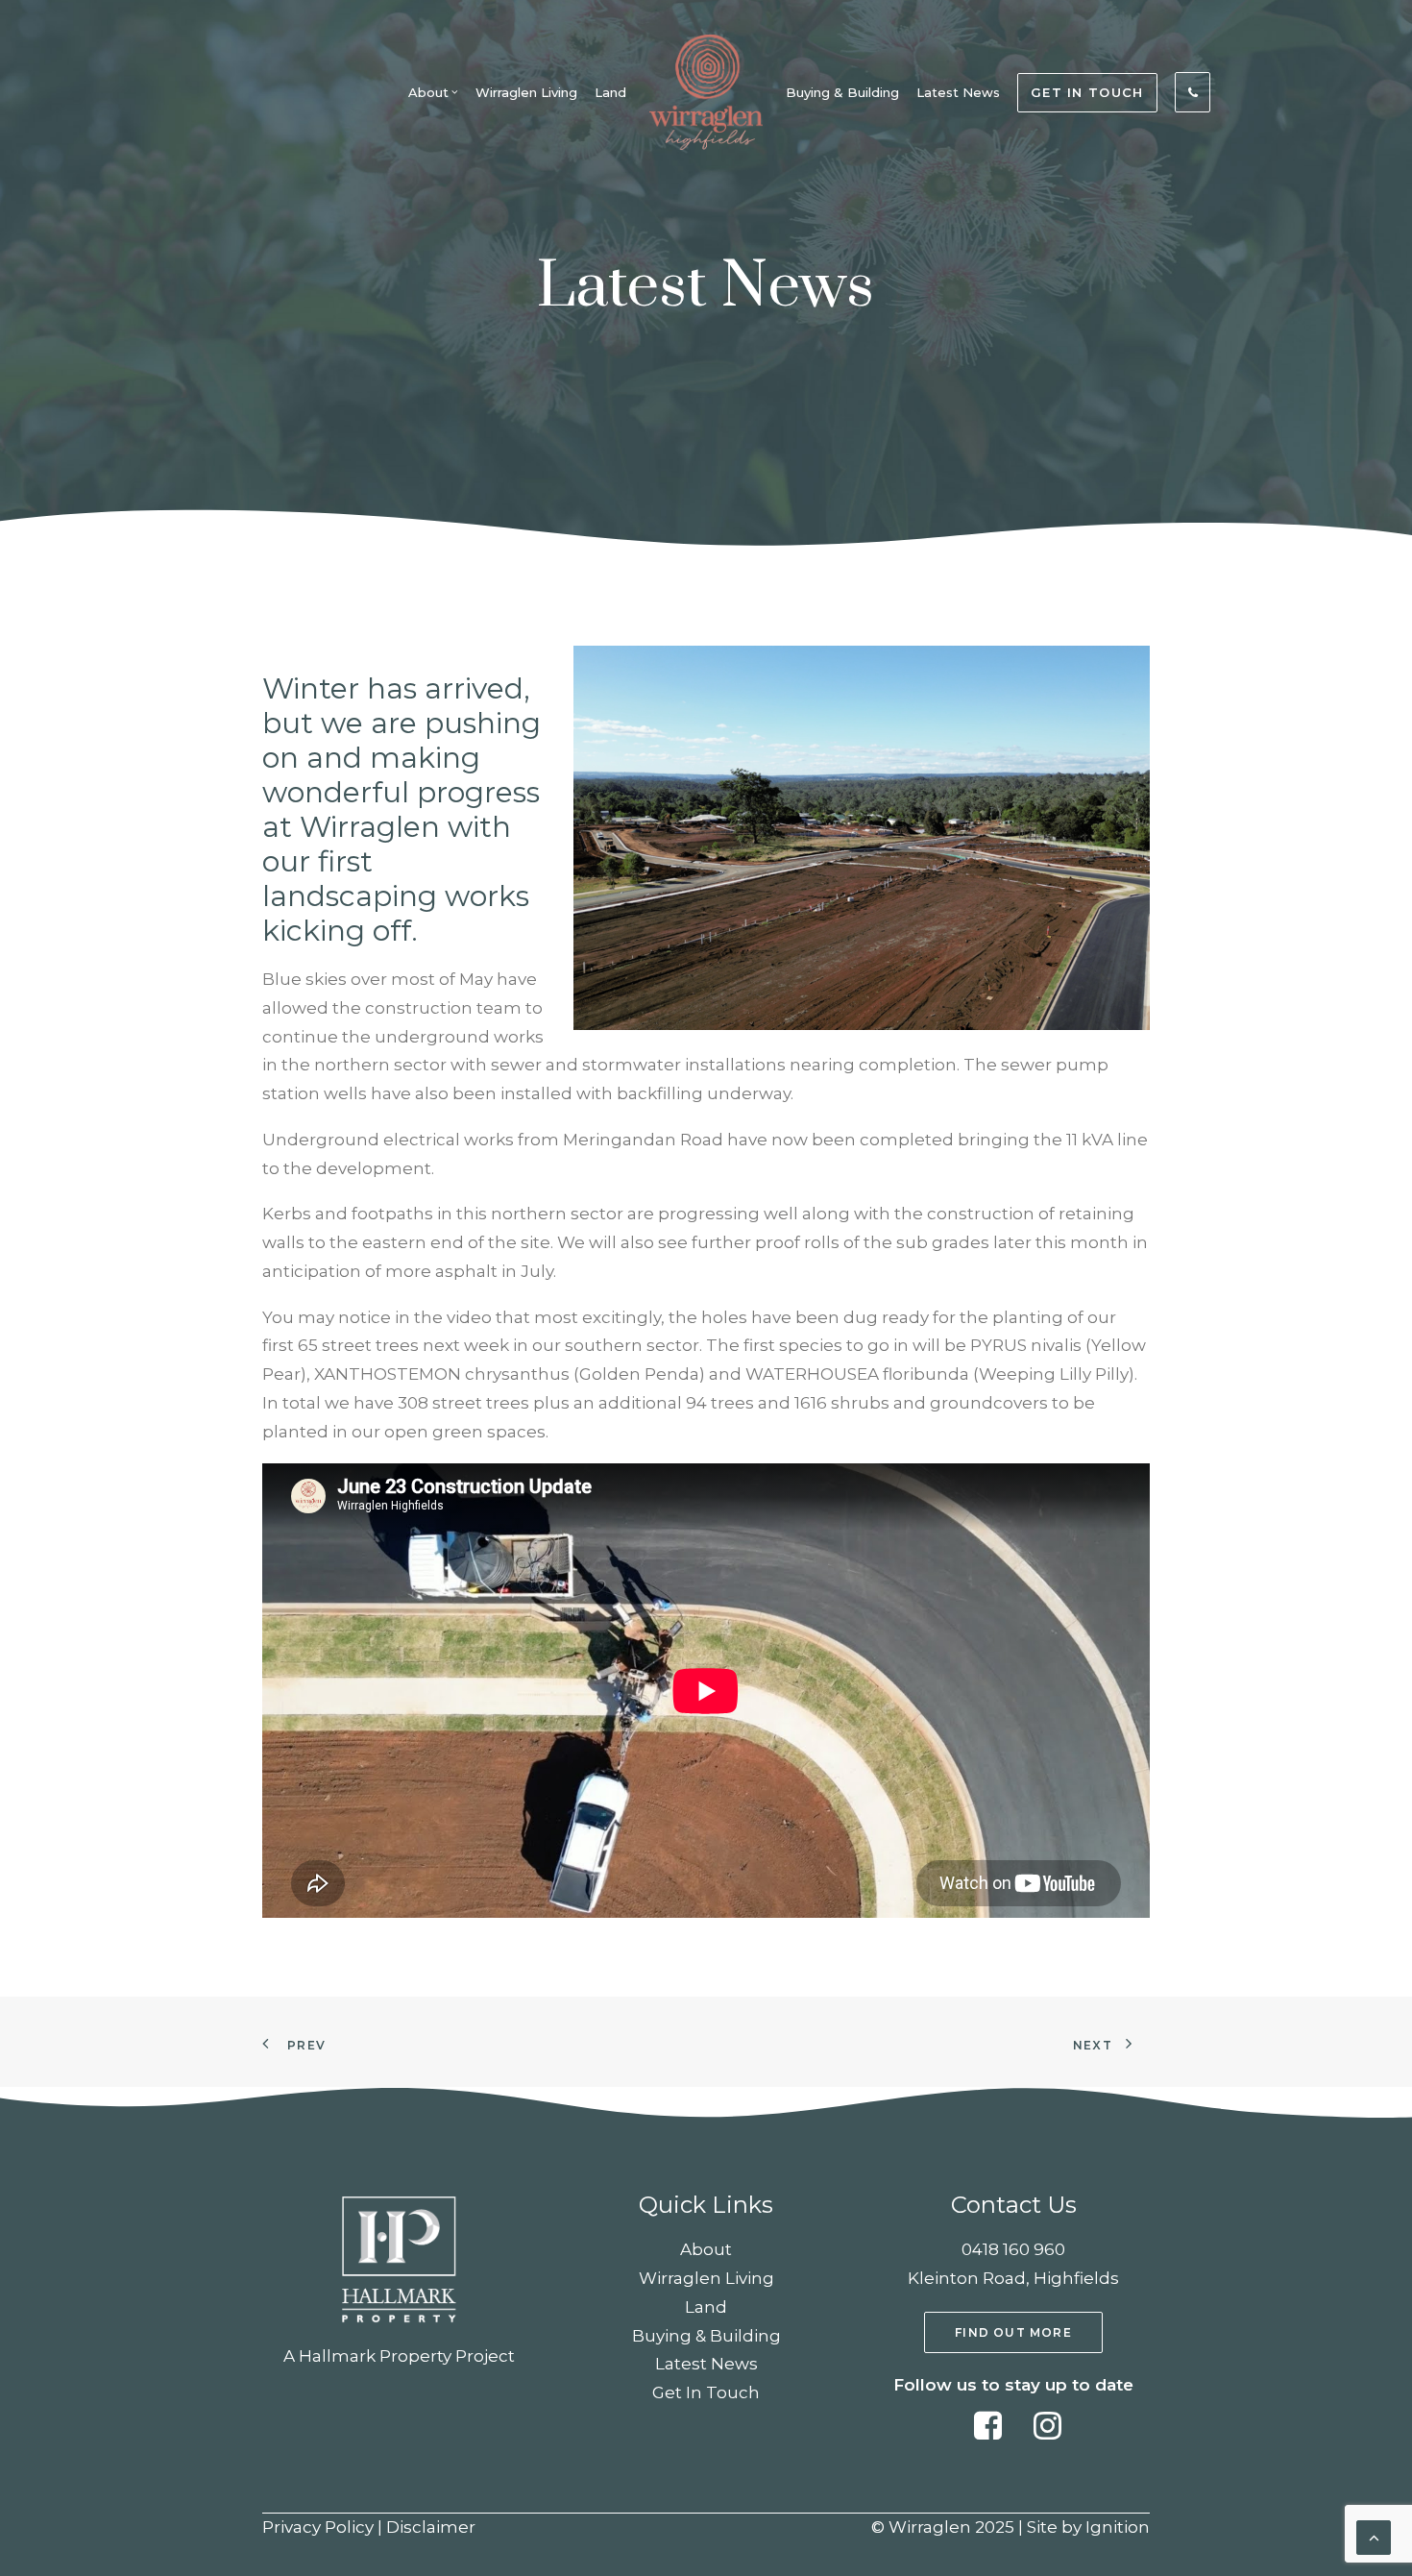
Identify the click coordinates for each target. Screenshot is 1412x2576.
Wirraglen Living (526, 92)
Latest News (958, 92)
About (428, 92)
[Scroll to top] (1374, 2536)
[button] (988, 2434)
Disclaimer (431, 2527)
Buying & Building (842, 92)
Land (610, 92)
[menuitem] (433, 92)
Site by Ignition (1088, 2527)
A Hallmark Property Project (399, 2356)
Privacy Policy (318, 2527)
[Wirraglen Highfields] (706, 92)
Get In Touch (706, 2392)
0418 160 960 (1013, 2249)
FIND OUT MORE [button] (1013, 2332)
